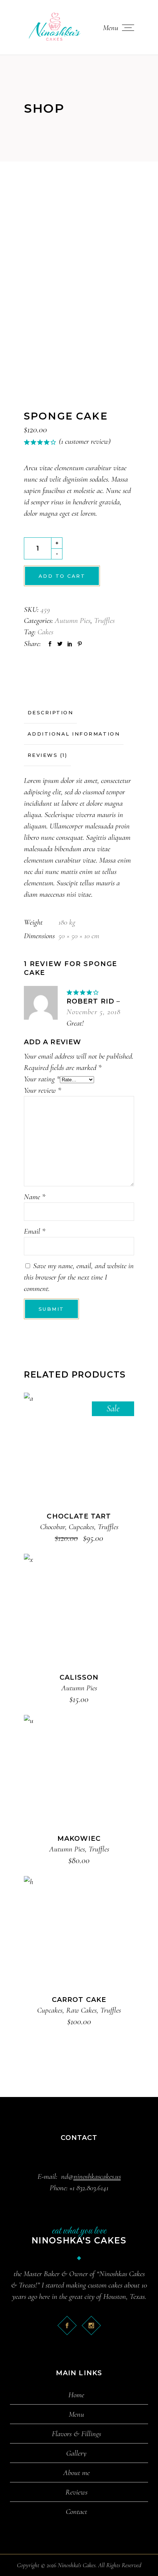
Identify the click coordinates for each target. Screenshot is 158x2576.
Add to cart (62, 576)
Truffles (104, 621)
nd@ (91, 2176)
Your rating (42, 1079)
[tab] (50, 713)
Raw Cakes (81, 2010)
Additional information (74, 734)
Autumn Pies (73, 621)
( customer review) (85, 441)
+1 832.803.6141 (89, 2188)
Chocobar (53, 1527)
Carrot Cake (79, 2000)
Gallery (76, 2453)
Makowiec (79, 1839)
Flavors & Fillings (76, 2434)
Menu (76, 2414)
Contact (76, 2512)
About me (76, 2473)
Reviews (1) (47, 755)
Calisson (79, 1677)
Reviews (76, 2492)
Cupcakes (81, 1527)
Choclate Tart (79, 1516)
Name (35, 1197)
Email (35, 1231)
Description (50, 712)
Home (76, 2395)
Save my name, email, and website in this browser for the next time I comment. (79, 1277)
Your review (42, 1090)
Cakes (45, 632)
